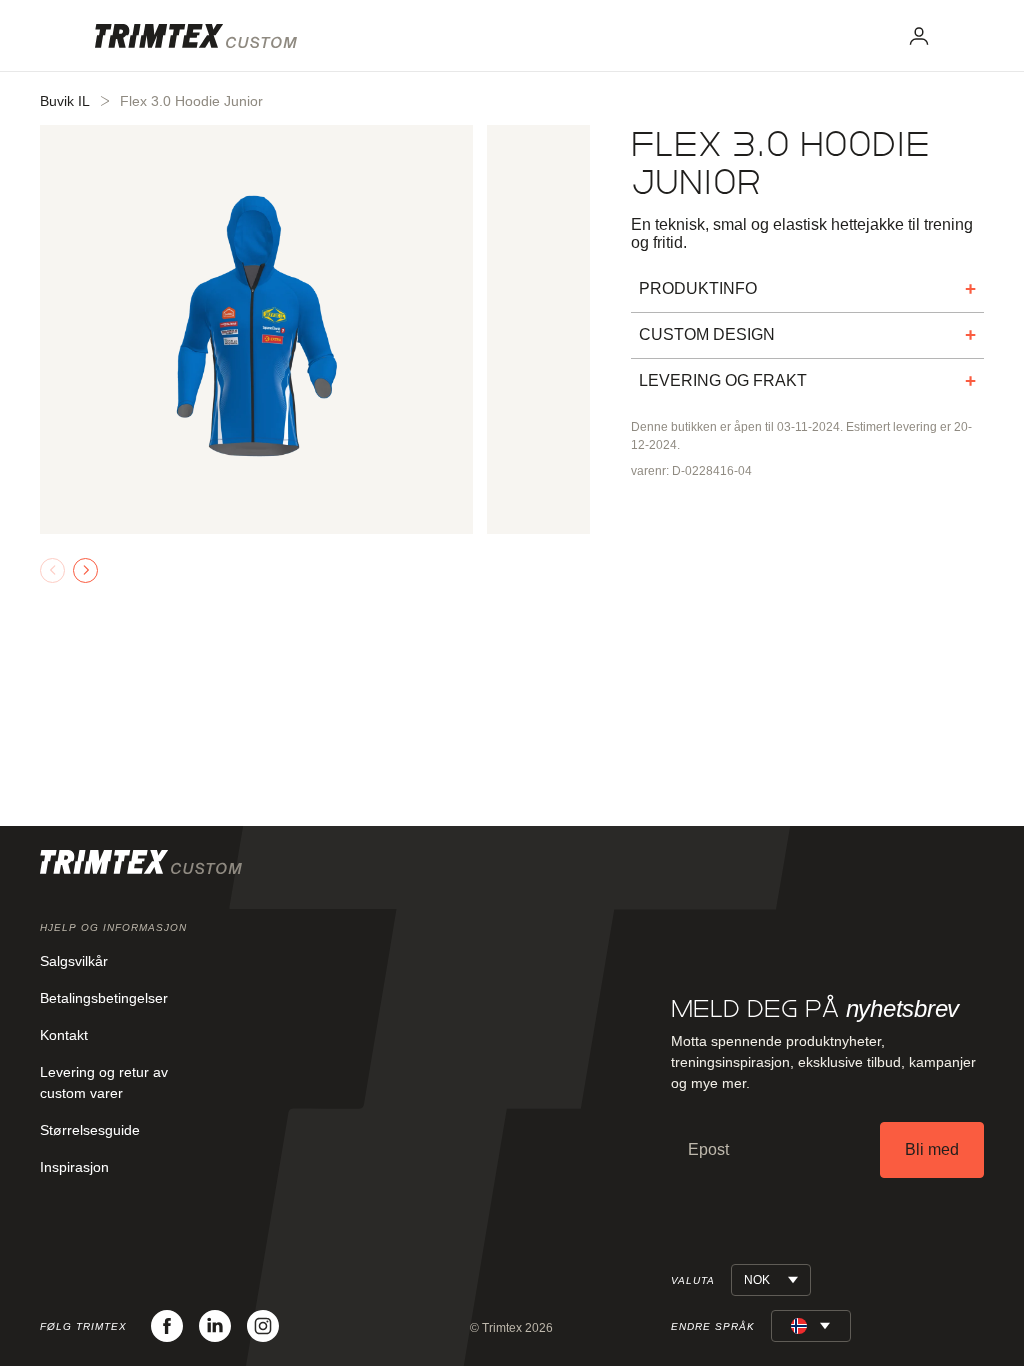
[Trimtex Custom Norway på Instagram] (263, 1326)
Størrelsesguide (90, 1130)
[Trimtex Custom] (196, 36)
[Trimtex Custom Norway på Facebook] (167, 1326)
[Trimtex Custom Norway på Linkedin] (215, 1326)
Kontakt (64, 1035)
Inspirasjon (74, 1167)
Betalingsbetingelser (104, 998)
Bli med (932, 1149)
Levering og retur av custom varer (104, 1082)
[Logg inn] (919, 36)
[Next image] (85, 570)
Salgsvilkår (74, 961)
